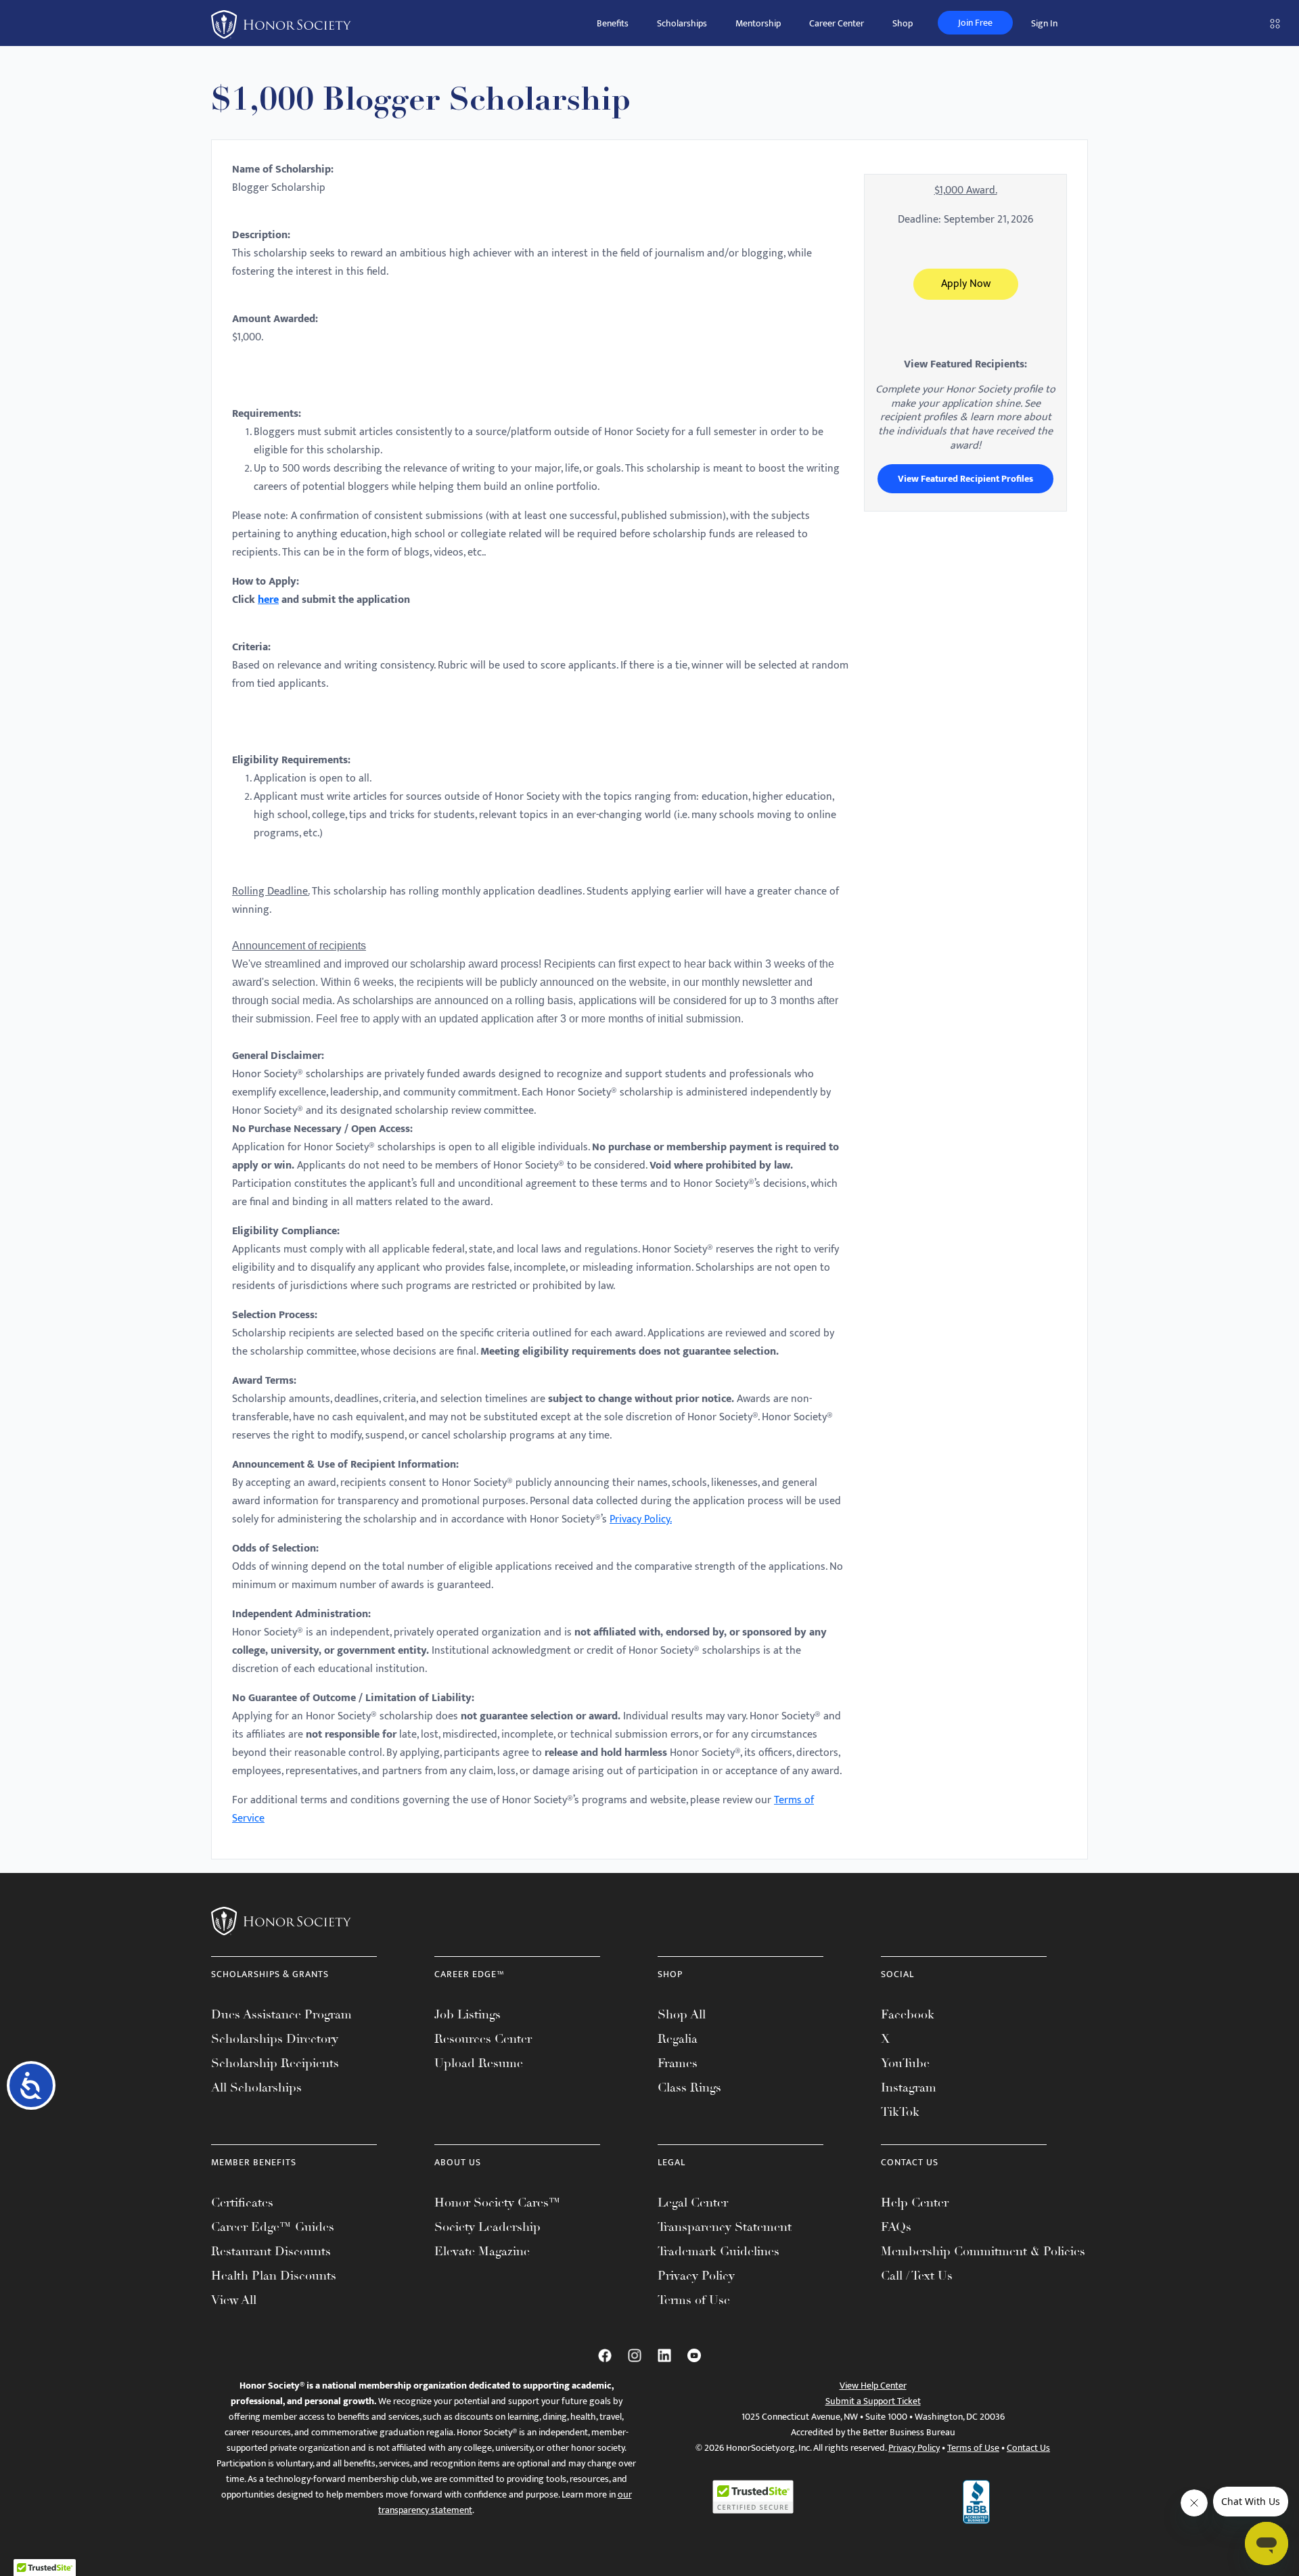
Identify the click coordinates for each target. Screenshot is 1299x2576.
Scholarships (682, 23)
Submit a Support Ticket (873, 2401)
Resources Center (483, 2039)
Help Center (915, 2202)
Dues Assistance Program (281, 2014)
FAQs (896, 2227)
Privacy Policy (696, 2276)
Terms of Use (694, 2300)
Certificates (242, 2202)
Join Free (975, 23)
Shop (903, 23)
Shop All (682, 2014)
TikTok (900, 2112)
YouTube (905, 2063)
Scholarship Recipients (275, 2063)
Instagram (909, 2087)
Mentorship (758, 23)
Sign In (1044, 23)
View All (234, 2300)
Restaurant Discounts (271, 2251)
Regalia (678, 2039)
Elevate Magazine (482, 2251)
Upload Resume (479, 2063)
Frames (678, 2063)
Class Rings (689, 2087)
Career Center (837, 23)
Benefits (613, 23)
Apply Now (966, 284)
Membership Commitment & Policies (983, 2251)
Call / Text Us (917, 2276)
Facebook (908, 2014)
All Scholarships (256, 2087)
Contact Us (1028, 2448)
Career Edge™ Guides (273, 2227)
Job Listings (468, 2014)
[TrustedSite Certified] (753, 2497)
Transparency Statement (725, 2227)
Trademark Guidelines (719, 2251)
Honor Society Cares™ (498, 2202)
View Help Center (873, 2386)
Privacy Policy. (641, 1519)
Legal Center (693, 2202)
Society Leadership (487, 2227)
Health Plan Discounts (274, 2276)
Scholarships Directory (275, 2039)
